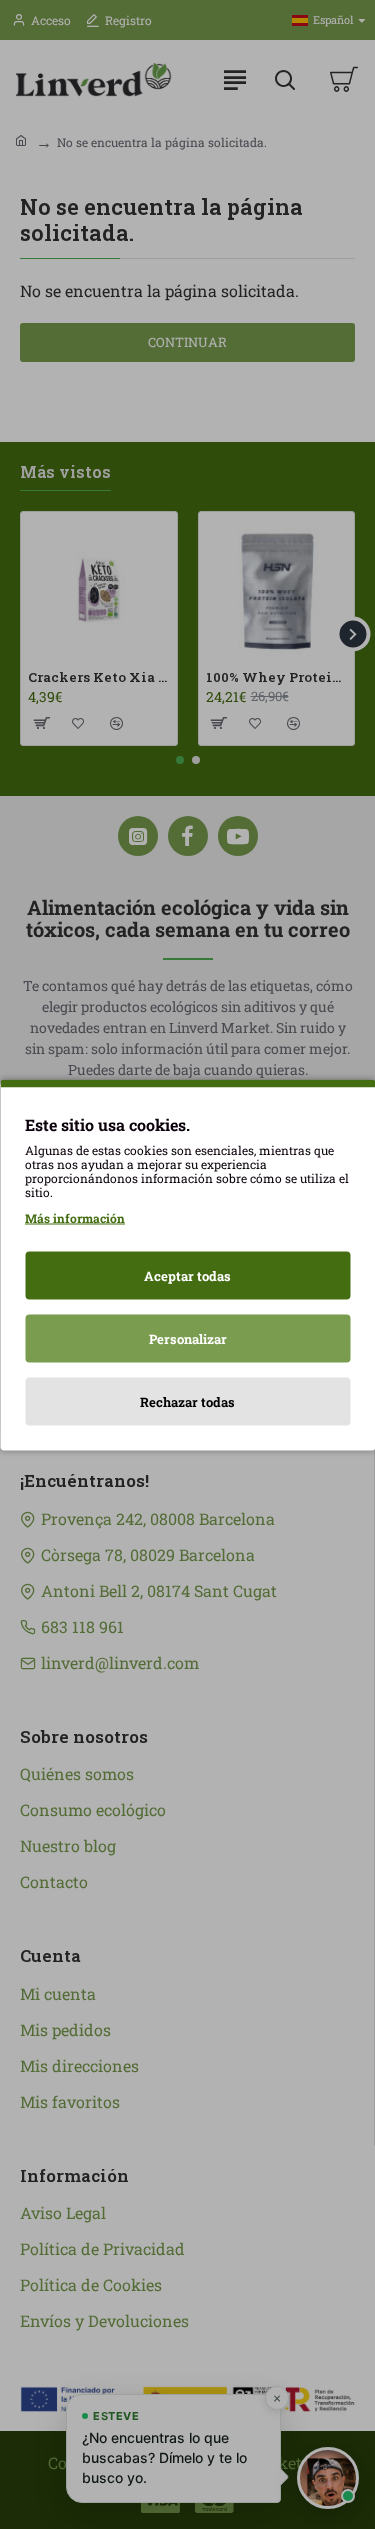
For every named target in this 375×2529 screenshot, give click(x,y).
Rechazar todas (187, 1401)
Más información (75, 1217)
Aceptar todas (187, 1275)
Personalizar (188, 1338)
